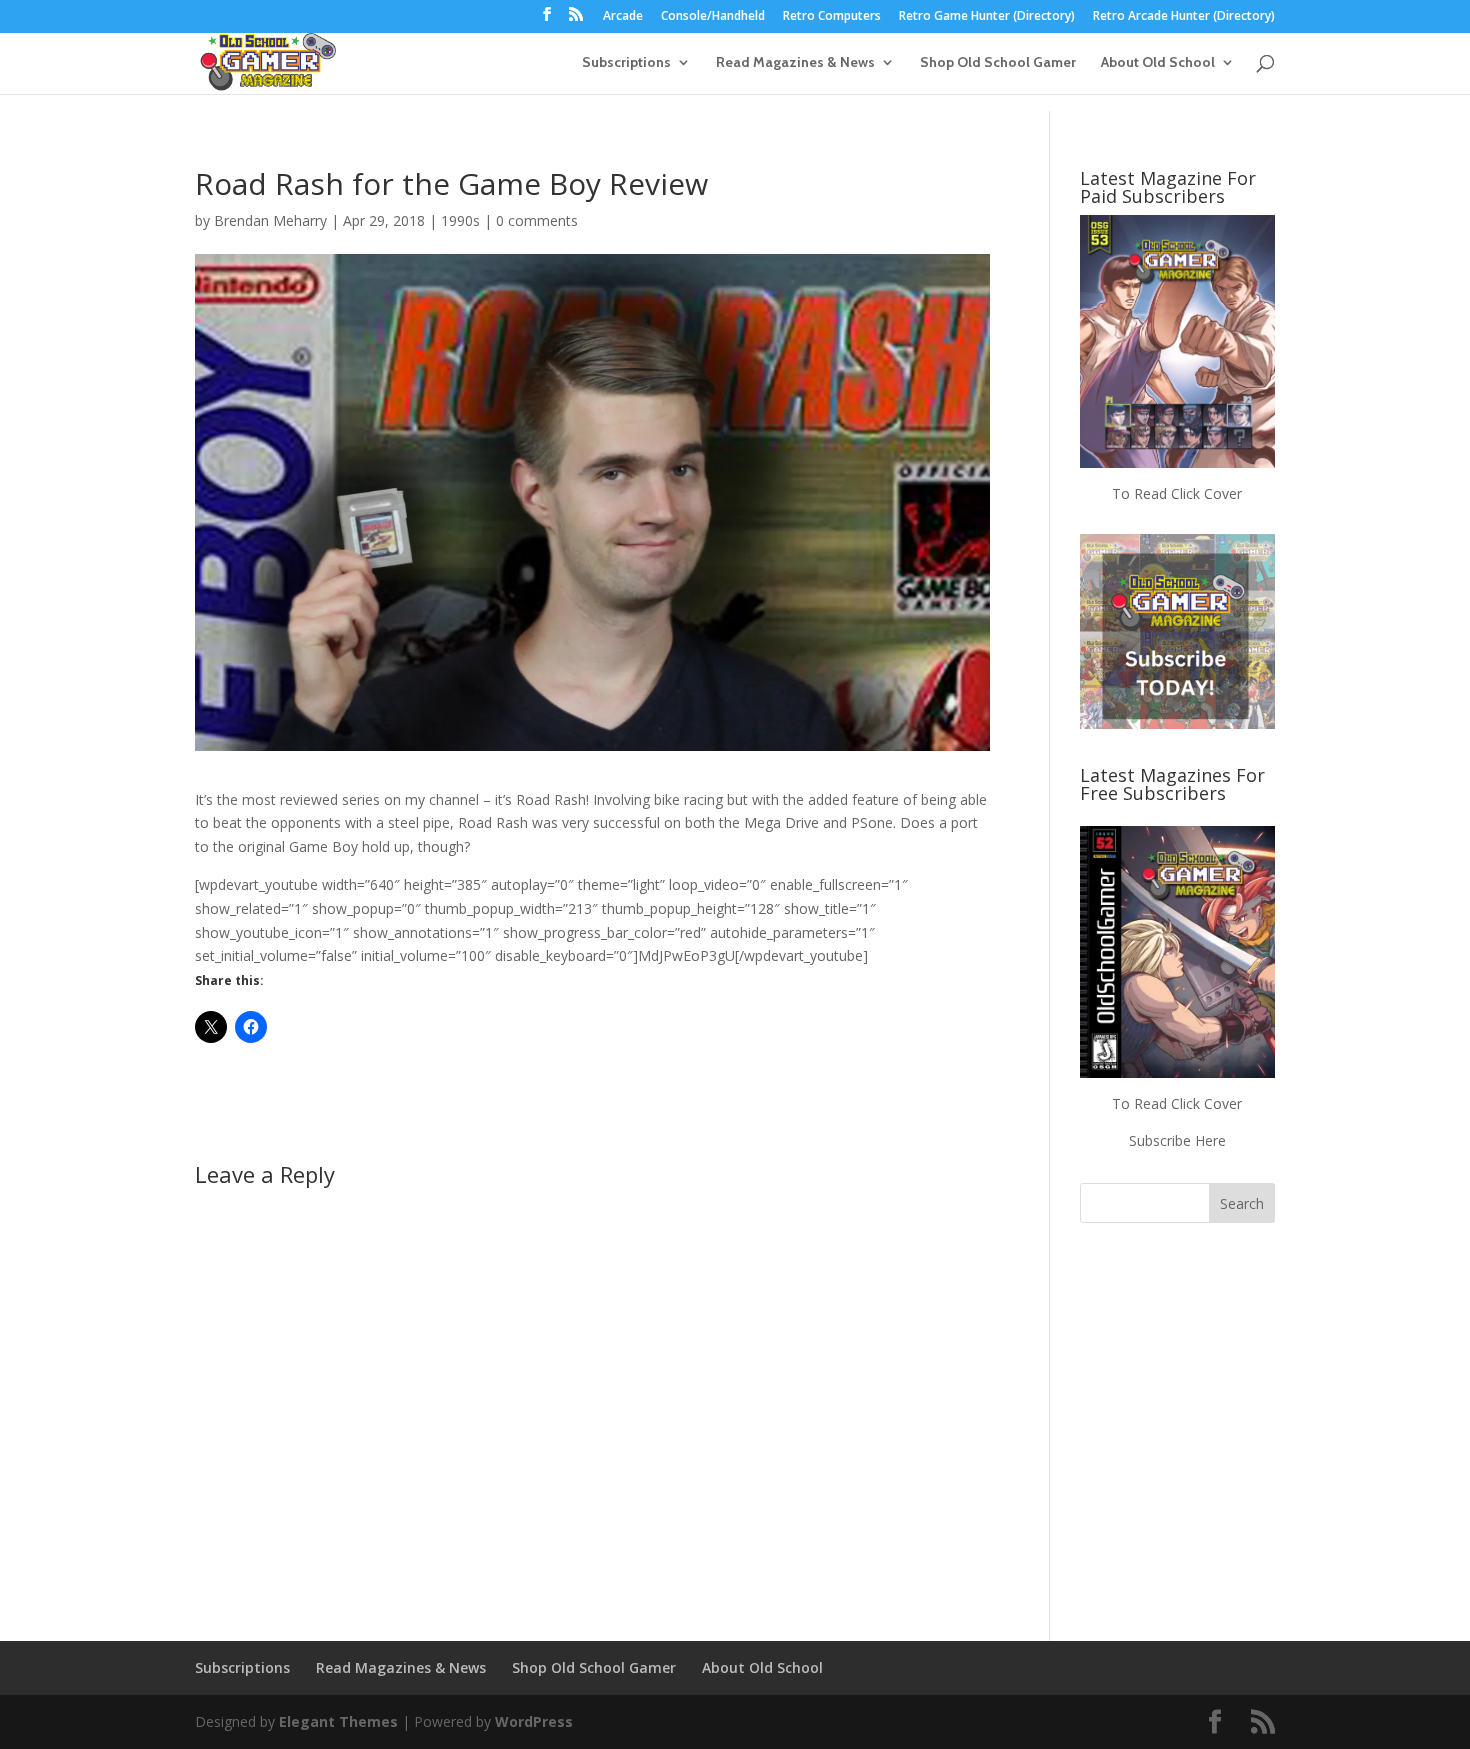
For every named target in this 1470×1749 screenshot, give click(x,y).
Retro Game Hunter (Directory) (987, 17)
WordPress (534, 1721)
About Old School (1158, 63)
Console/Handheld (713, 17)
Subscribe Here (1177, 1140)
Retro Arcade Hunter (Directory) (1184, 17)
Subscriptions (626, 63)
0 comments (537, 220)
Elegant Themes (338, 1721)
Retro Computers (832, 17)
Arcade (623, 17)
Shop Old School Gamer (998, 63)
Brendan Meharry (270, 220)
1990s (460, 220)
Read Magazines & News (795, 63)
